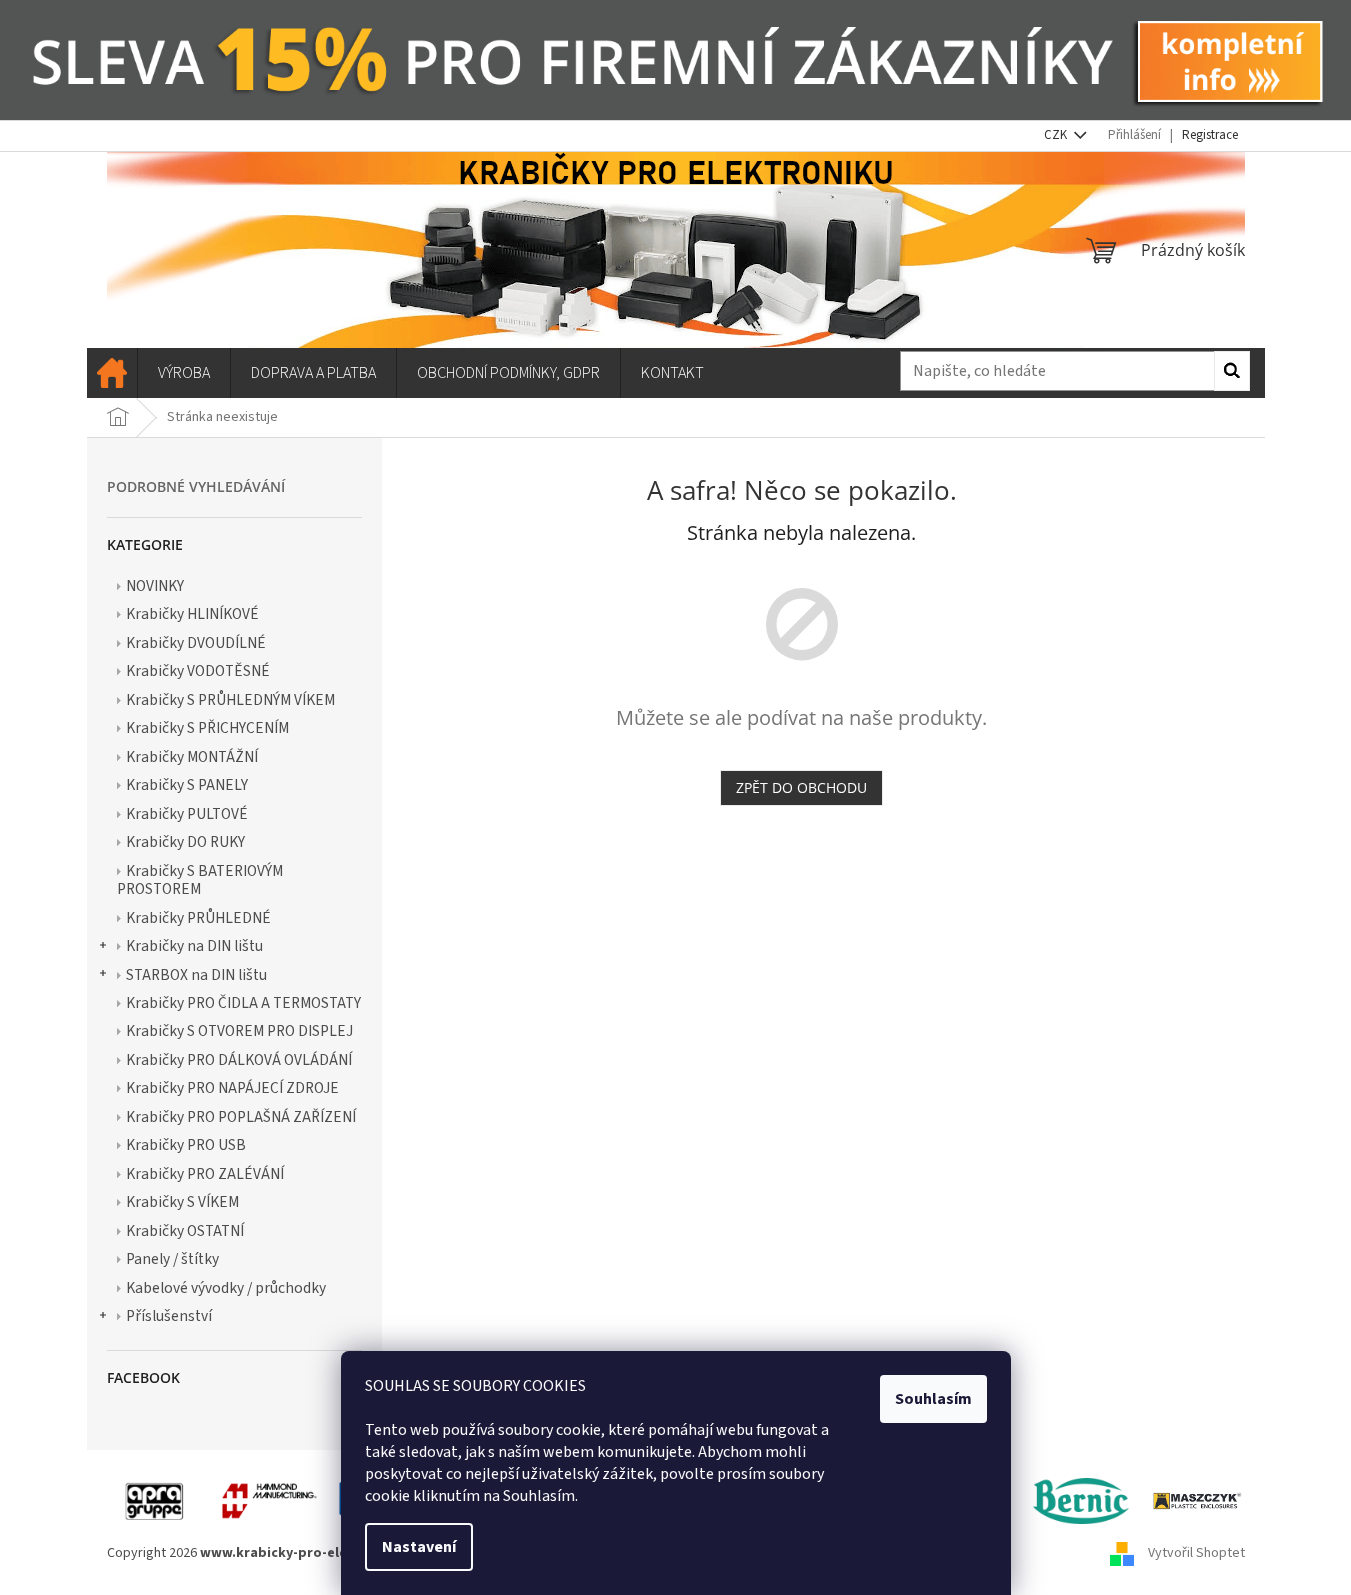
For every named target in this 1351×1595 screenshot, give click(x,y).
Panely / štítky (172, 1259)
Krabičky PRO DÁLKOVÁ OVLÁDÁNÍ (239, 1060)
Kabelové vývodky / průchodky (226, 1288)
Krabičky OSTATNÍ (185, 1231)
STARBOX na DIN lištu (196, 975)
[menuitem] (112, 373)
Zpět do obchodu (801, 787)
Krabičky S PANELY (187, 785)
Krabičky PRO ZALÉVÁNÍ (205, 1174)
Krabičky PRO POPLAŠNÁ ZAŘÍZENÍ (241, 1117)
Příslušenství (169, 1316)
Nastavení (419, 1547)
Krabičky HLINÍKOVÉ (192, 614)
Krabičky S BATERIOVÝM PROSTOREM (200, 880)
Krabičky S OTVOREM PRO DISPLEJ (239, 1031)
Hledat (1232, 371)
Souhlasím (933, 1399)
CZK (1057, 135)
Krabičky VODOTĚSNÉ (198, 671)
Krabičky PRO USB (186, 1145)
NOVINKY (155, 586)
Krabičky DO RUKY (185, 842)
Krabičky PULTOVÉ (187, 814)
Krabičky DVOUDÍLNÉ (196, 643)
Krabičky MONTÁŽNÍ (192, 757)
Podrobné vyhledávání (196, 486)
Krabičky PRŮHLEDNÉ (198, 918)
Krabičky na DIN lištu (194, 946)
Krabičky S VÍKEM (182, 1202)
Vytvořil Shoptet (1196, 1553)
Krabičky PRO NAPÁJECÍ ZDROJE (232, 1088)
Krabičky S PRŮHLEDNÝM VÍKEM (230, 700)
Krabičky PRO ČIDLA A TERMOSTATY (243, 1003)
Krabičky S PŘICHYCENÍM (207, 728)
